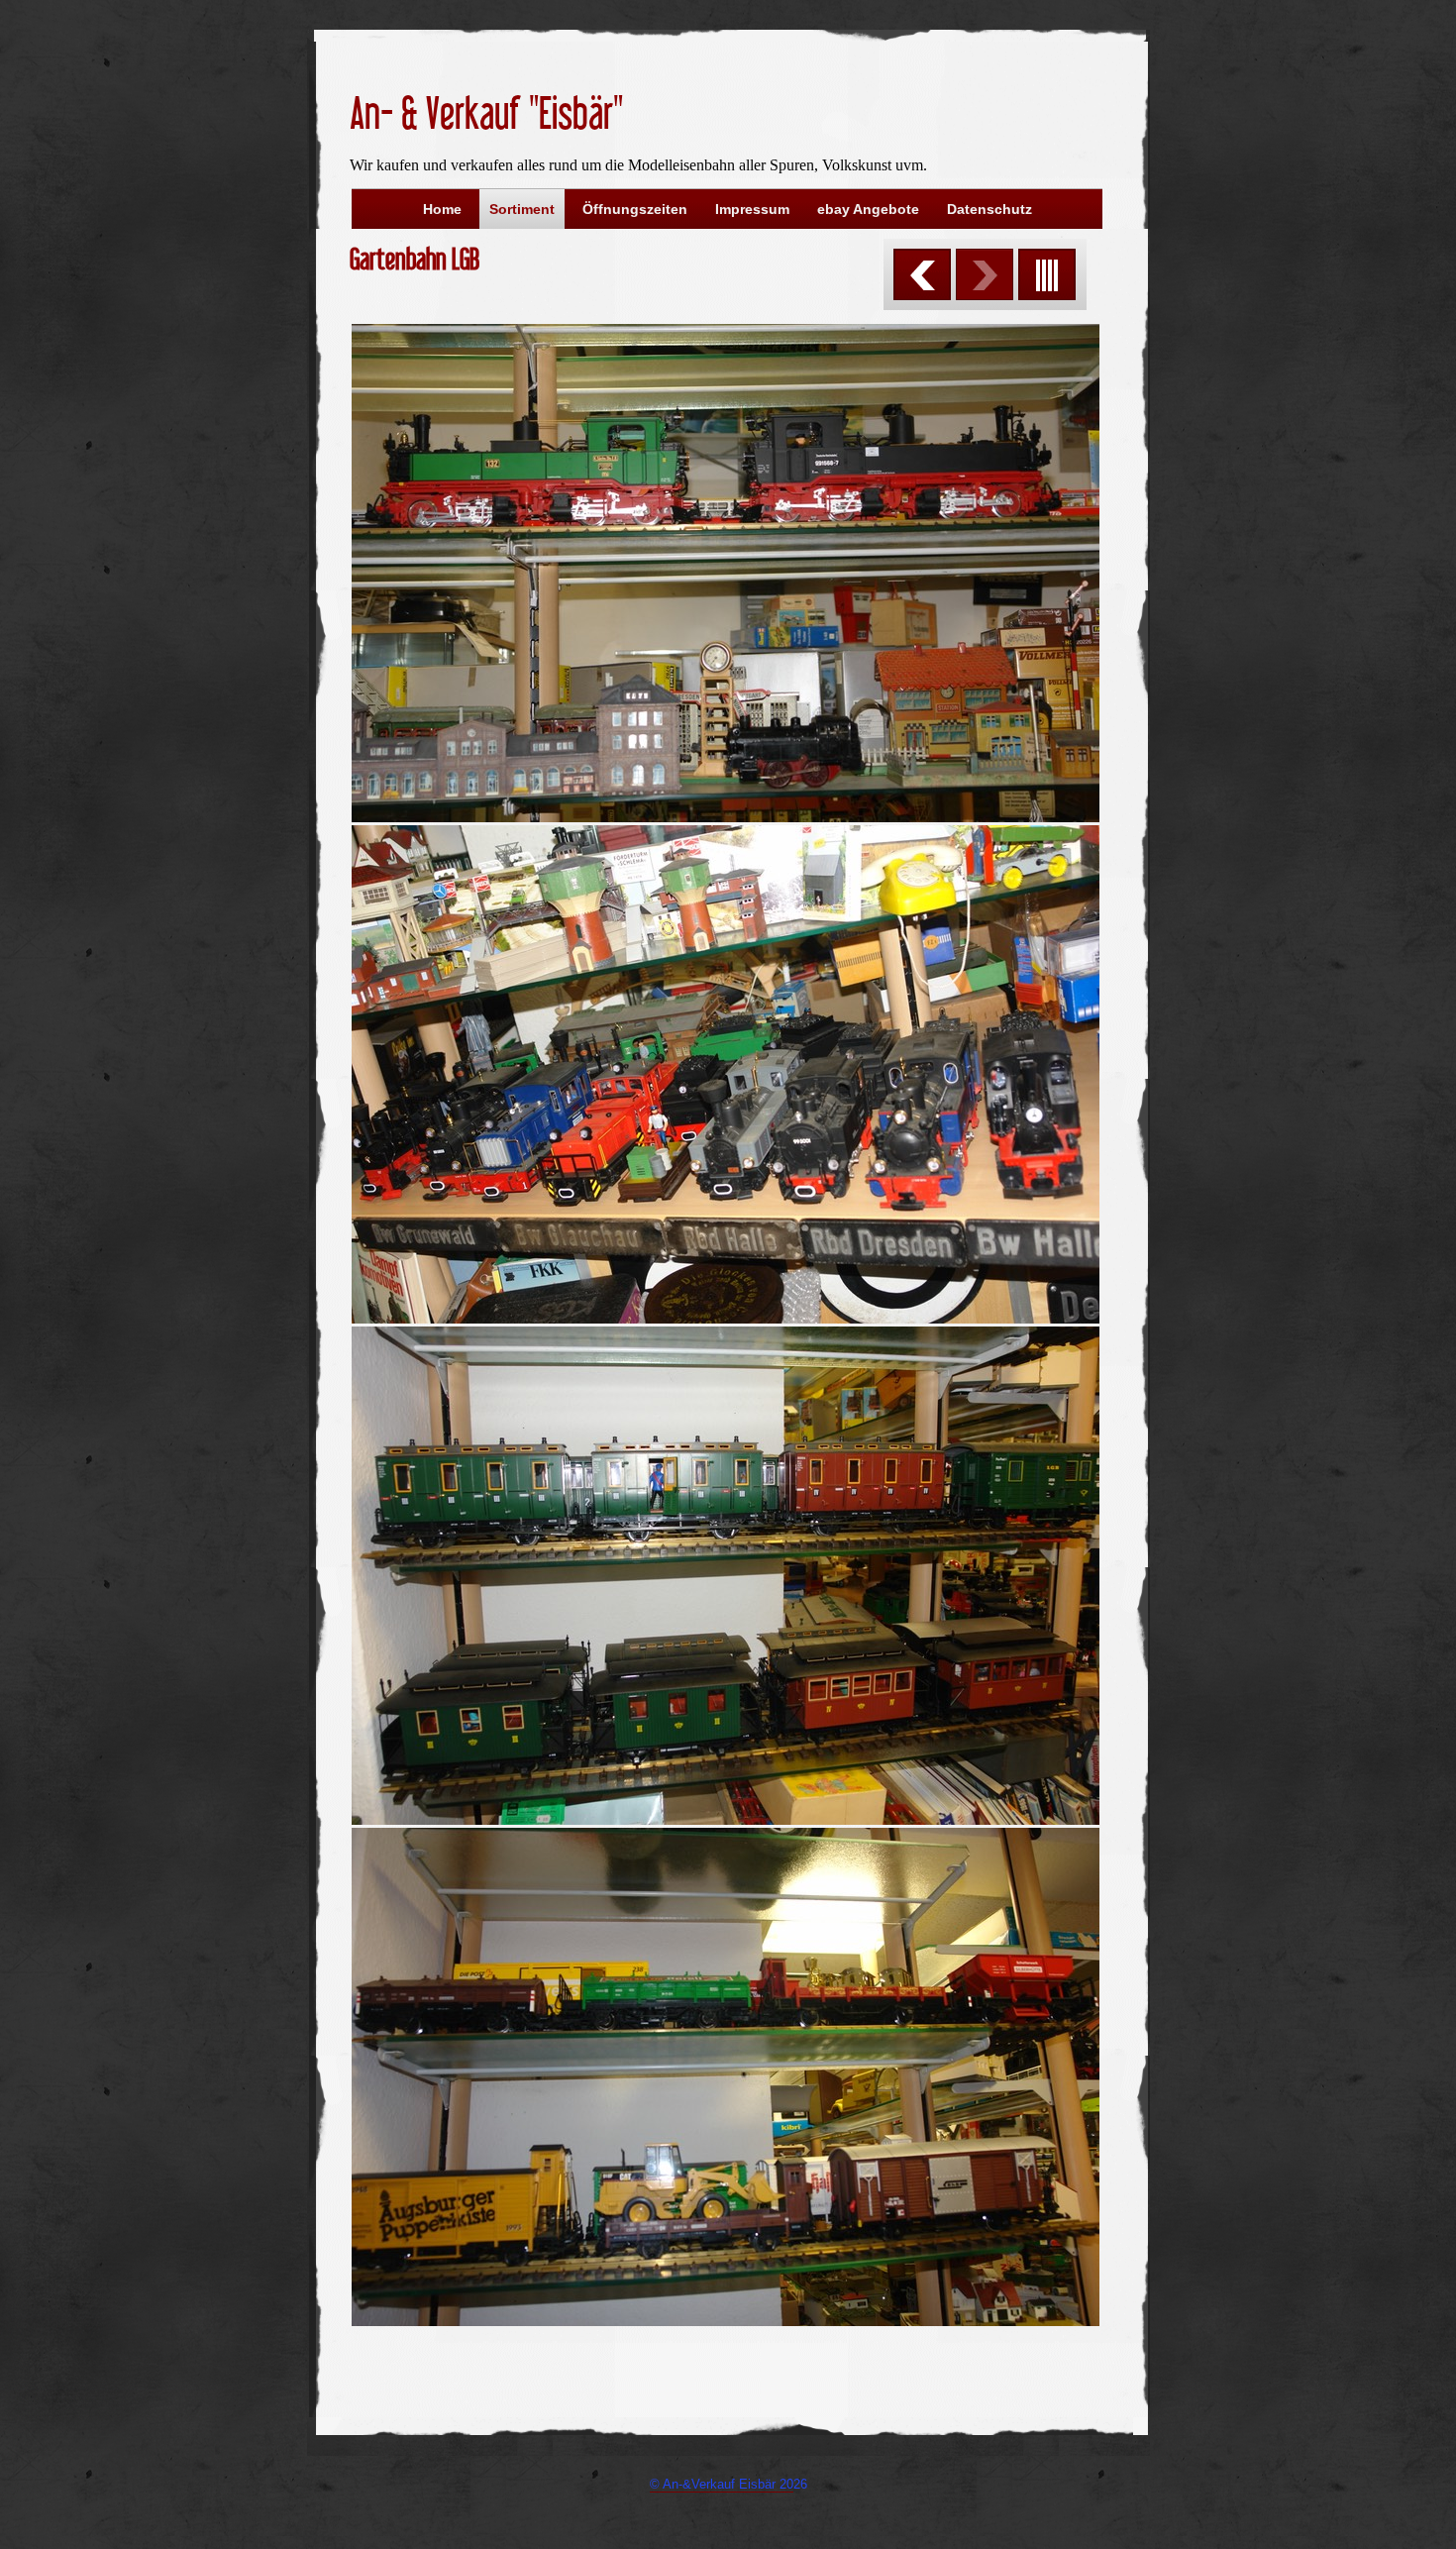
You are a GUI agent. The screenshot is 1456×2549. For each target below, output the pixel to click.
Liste (1047, 274)
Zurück (922, 274)
